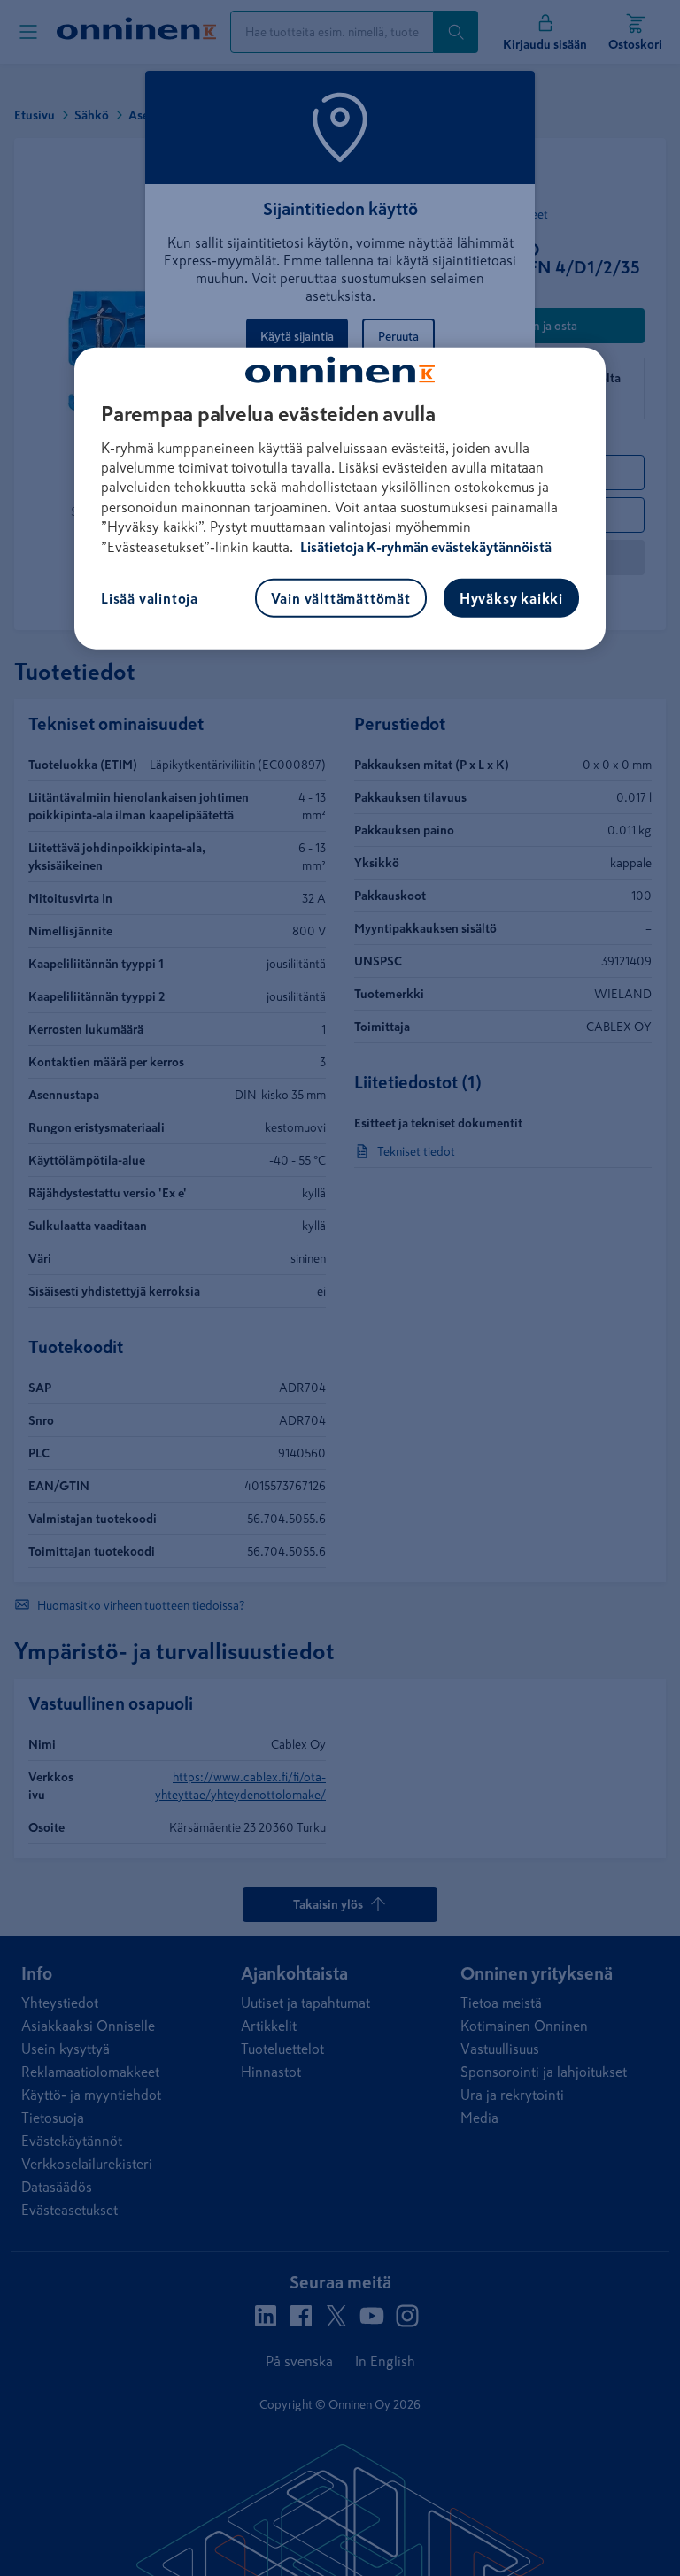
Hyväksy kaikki (511, 598)
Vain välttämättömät (341, 598)
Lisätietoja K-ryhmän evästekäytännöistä (425, 546)
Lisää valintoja (150, 598)
